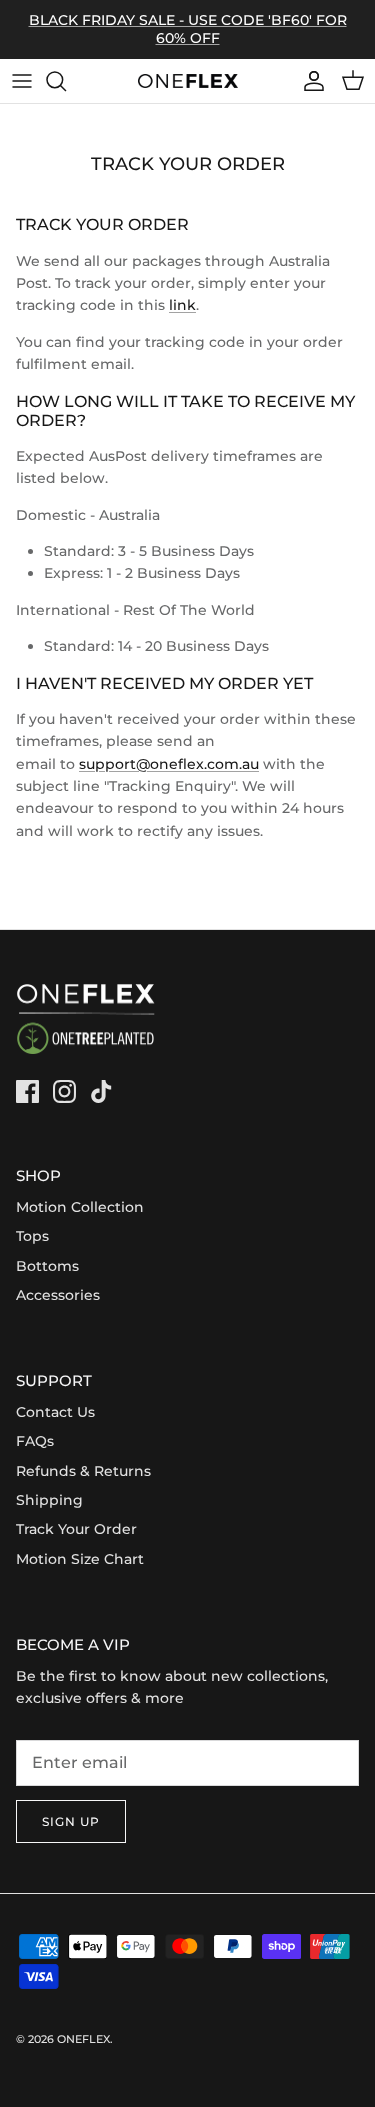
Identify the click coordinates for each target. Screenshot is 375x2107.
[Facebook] (27, 1091)
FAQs (35, 1441)
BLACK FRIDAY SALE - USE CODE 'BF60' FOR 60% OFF (188, 29)
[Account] (309, 81)
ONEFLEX (83, 2039)
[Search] (66, 81)
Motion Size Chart (80, 1559)
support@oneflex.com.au (169, 764)
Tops (32, 1236)
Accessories (58, 1295)
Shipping (49, 1500)
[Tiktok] (101, 1091)
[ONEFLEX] (188, 81)
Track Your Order (76, 1529)
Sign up (71, 1821)
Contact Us (55, 1412)
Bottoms (47, 1266)
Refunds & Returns (83, 1471)
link (182, 305)
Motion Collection (80, 1207)
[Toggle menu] (22, 81)
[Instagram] (64, 1091)
